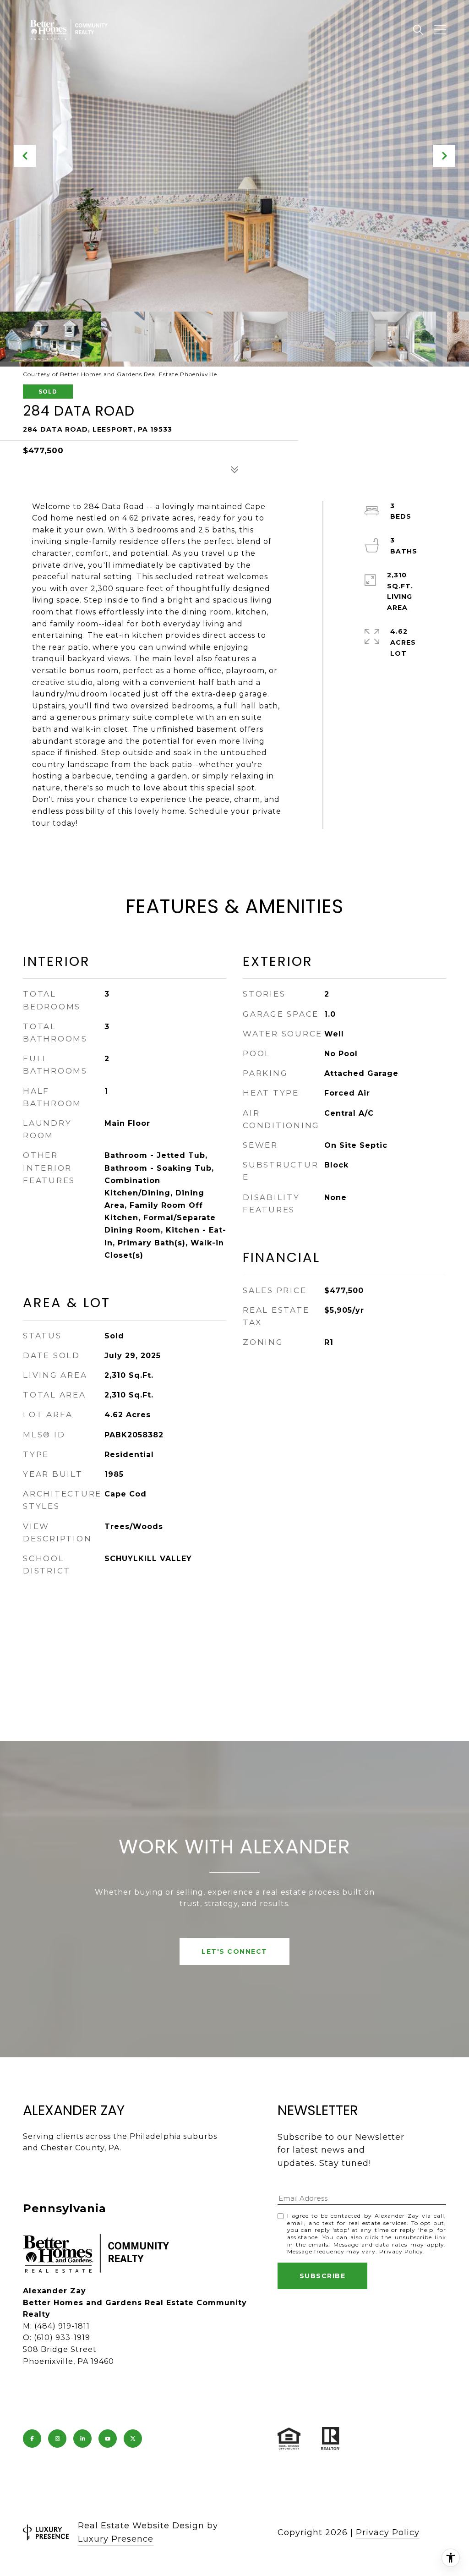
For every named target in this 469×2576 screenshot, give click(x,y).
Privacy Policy (401, 2251)
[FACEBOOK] (32, 2439)
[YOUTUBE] (108, 2439)
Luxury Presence (116, 2539)
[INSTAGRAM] (57, 2439)
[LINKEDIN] (82, 2439)
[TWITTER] (133, 2439)
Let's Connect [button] (234, 1951)
